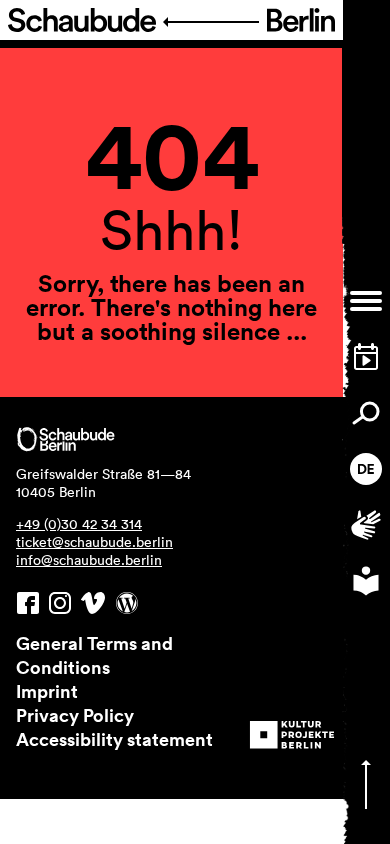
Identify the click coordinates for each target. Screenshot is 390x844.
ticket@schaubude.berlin (94, 542)
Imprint (47, 691)
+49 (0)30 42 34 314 (79, 524)
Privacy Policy (75, 715)
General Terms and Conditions (94, 655)
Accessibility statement (114, 739)
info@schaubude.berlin (89, 560)
